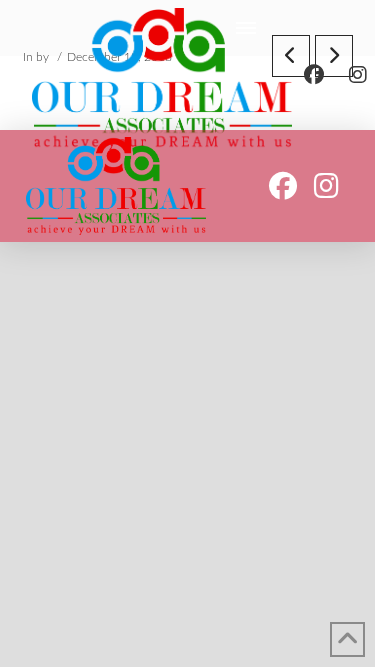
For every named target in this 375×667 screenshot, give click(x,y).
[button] (246, 28)
